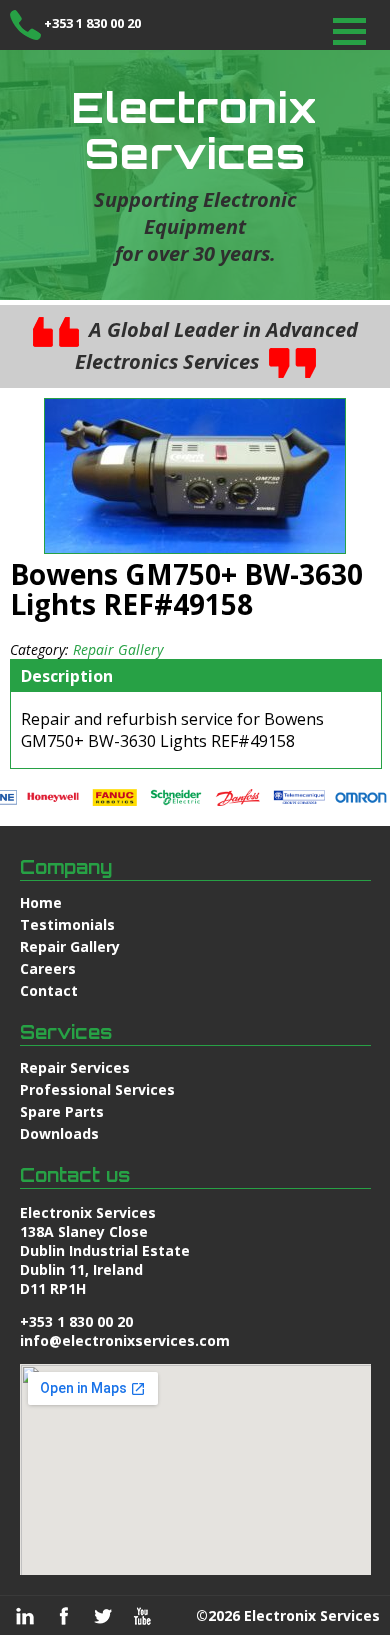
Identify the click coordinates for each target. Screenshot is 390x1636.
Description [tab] (67, 676)
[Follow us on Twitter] (103, 1616)
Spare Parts (62, 1111)
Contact (49, 990)
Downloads (59, 1133)
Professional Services (97, 1089)
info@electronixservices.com (125, 1340)
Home (41, 902)
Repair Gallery (118, 649)
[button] (349, 31)
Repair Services (75, 1067)
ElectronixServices (195, 130)
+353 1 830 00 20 (92, 23)
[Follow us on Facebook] (64, 1616)
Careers (48, 968)
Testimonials (67, 924)
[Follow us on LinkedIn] (25, 1616)
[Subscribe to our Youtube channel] (142, 1616)
